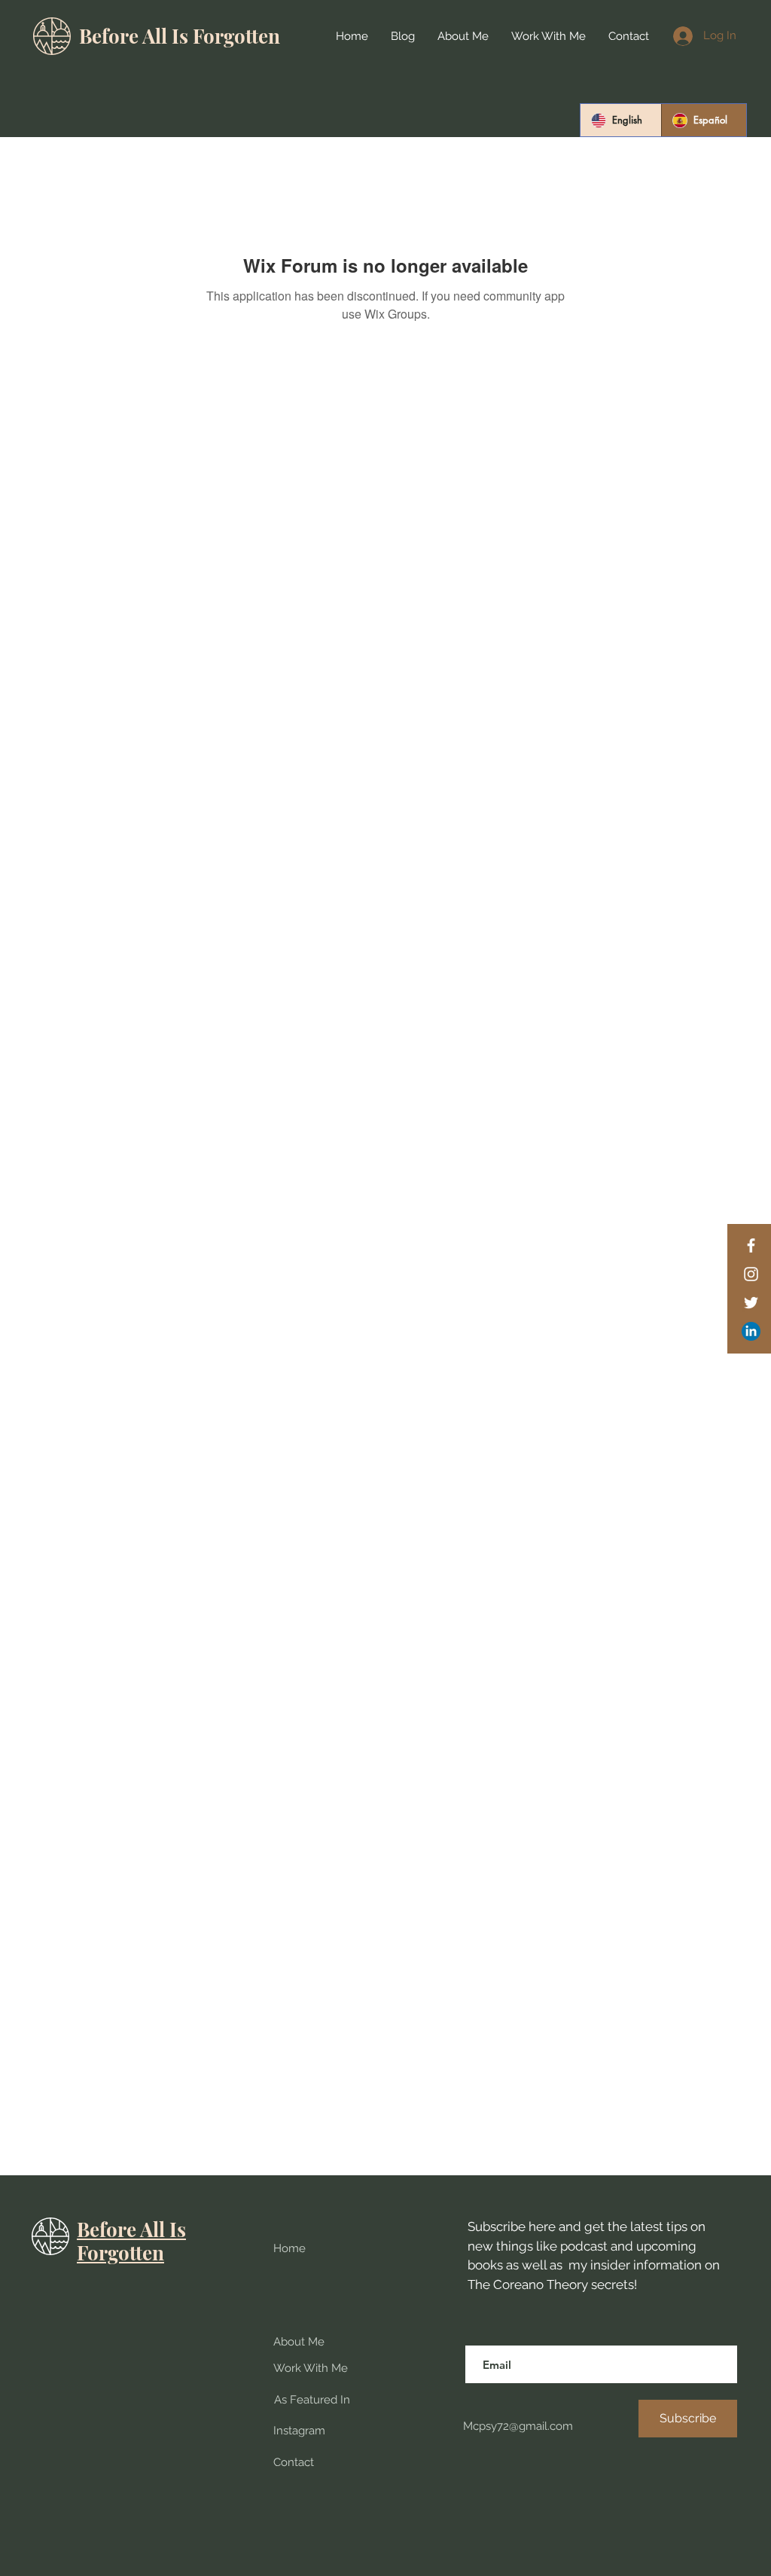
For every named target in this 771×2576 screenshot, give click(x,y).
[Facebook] (751, 1245)
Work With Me (311, 2368)
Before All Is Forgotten (180, 36)
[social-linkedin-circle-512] (751, 1331)
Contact (294, 2462)
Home (290, 2248)
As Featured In (312, 2400)
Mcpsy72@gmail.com (517, 2426)
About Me (299, 2342)
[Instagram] (751, 1274)
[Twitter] (751, 1303)
